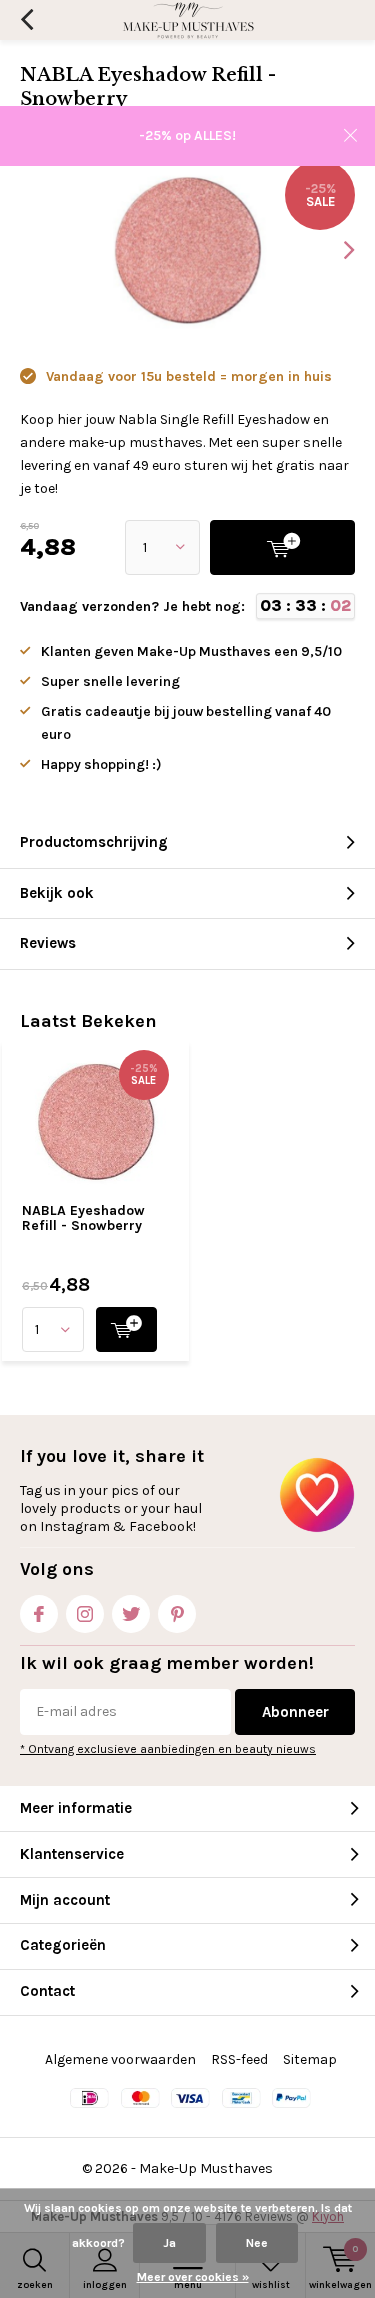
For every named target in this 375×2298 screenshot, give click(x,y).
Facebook (39, 1614)
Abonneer (295, 1712)
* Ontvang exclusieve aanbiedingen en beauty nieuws (168, 1749)
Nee (257, 2243)
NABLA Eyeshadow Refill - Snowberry (83, 1218)
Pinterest (177, 1614)
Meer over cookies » (193, 2277)
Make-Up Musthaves (206, 2168)
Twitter (131, 1614)
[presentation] (335, 250)
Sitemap (310, 2059)
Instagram (85, 1614)
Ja (169, 2243)
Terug (26, 20)
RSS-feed (239, 2059)
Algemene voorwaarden (120, 2059)
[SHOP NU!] (126, 1329)
